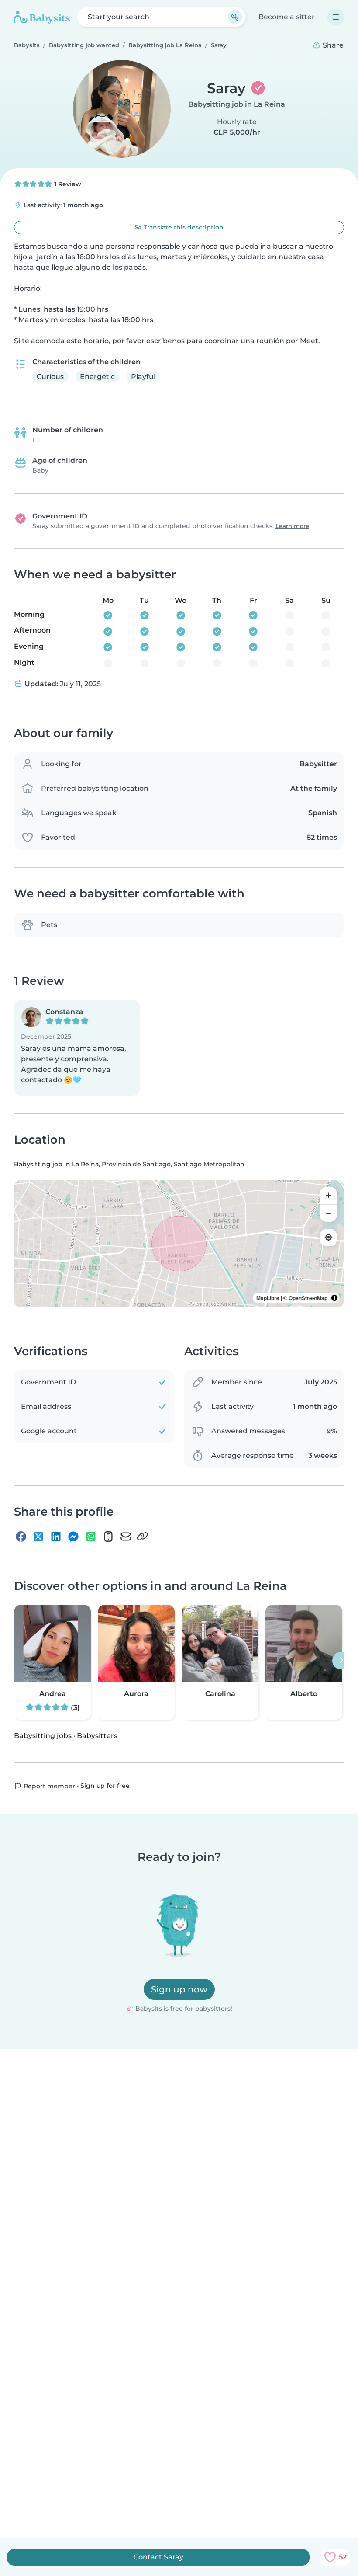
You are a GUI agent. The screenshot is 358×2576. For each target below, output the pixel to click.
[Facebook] (21, 1536)
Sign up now (179, 1989)
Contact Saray (158, 2557)
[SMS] (108, 1536)
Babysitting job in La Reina (237, 104)
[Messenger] (73, 1536)
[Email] (126, 1536)
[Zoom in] (328, 1195)
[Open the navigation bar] (336, 17)
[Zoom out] (328, 1213)
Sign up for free (105, 1786)
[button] (77, 1048)
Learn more (292, 526)
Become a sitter (287, 17)
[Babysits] (42, 17)
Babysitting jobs (43, 1736)
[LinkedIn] (56, 1536)
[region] (179, 1243)
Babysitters (97, 1736)
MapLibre (268, 1297)
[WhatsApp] (91, 1536)
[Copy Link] (142, 1536)
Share (332, 45)
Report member (48, 1786)
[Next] (341, 1661)
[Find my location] (328, 1237)
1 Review (67, 184)
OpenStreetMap (308, 1297)
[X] (38, 1536)
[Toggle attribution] (334, 1297)
